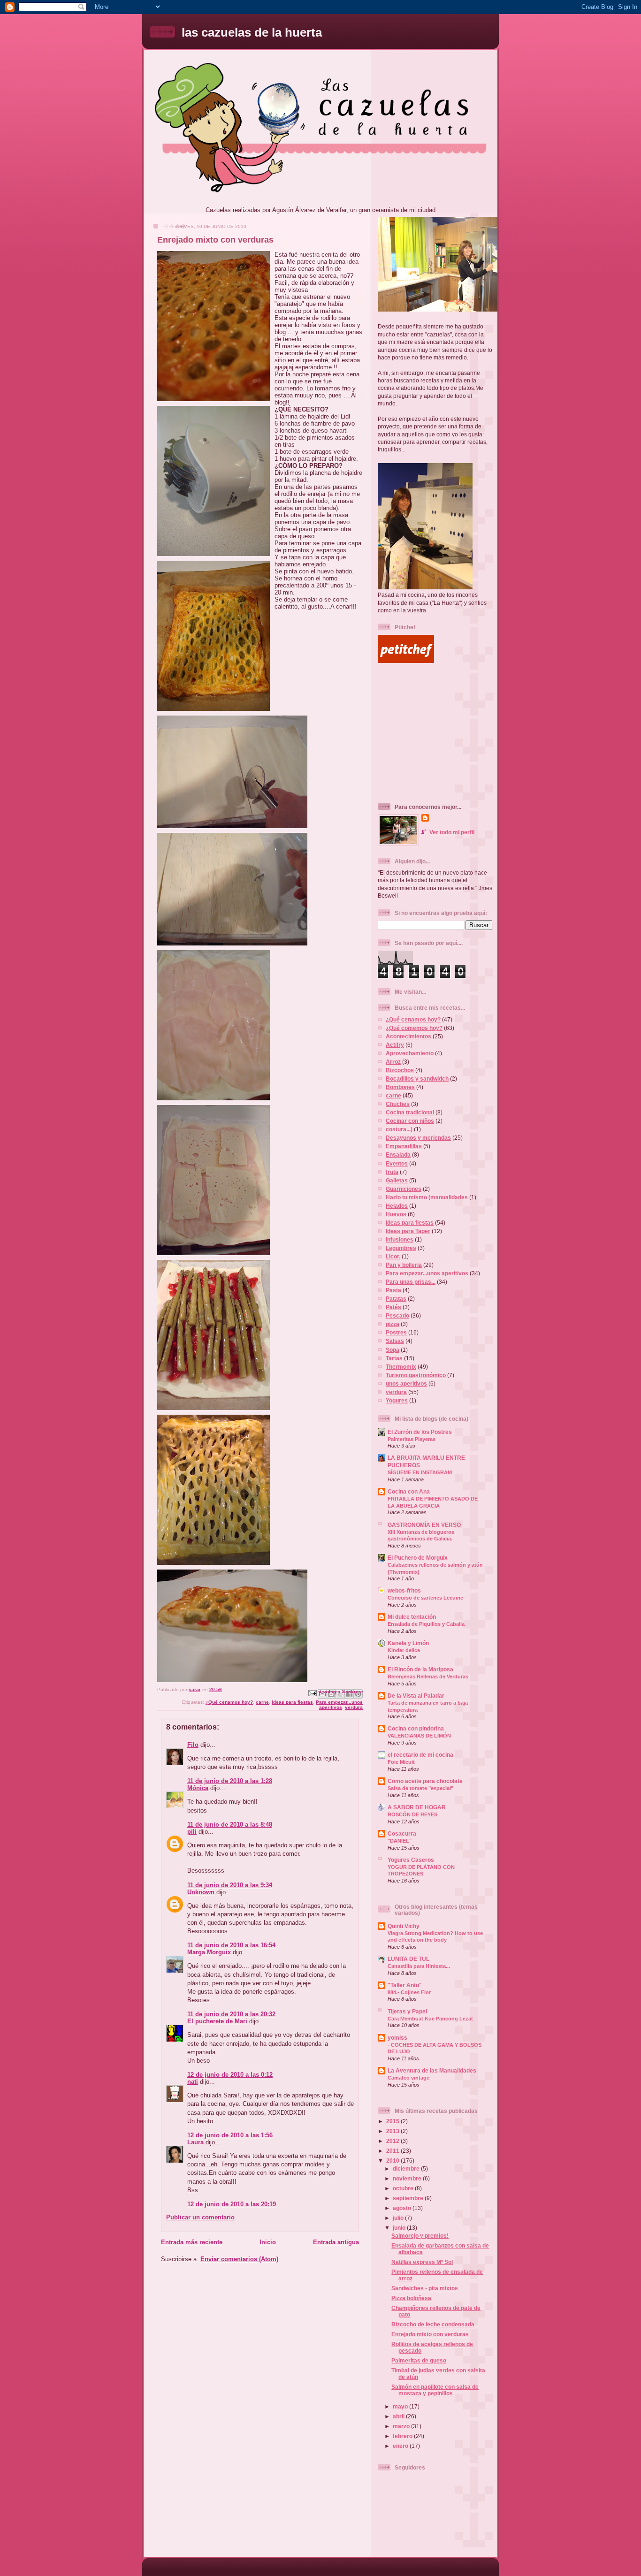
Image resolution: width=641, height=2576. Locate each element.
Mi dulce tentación (412, 1617)
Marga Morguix (209, 1952)
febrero (403, 2436)
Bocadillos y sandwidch (417, 1078)
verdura (354, 1707)
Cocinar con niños (410, 1121)
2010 (393, 2161)
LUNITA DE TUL (408, 1959)
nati (193, 2082)
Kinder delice (404, 1650)
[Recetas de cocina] (406, 661)
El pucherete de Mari (217, 2021)
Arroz (393, 1062)
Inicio (268, 2242)
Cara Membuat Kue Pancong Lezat (430, 2019)
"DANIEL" (400, 1841)
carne (262, 1702)
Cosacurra (402, 1833)
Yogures (397, 1400)
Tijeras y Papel (407, 2011)
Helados (397, 1206)
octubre (404, 2188)
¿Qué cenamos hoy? (229, 1702)
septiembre (409, 2198)
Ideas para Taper (408, 1231)
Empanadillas (404, 1146)
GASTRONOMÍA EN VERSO (424, 1525)
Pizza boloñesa (411, 2298)
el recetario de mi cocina (420, 1755)
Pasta (393, 1290)
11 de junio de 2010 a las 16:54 (231, 1945)
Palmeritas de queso (419, 2360)
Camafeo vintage (408, 2078)
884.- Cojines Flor (409, 1992)
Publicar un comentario (200, 2217)
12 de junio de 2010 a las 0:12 (230, 2075)
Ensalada (398, 1155)
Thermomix (401, 1367)
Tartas (394, 1358)
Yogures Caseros (411, 1860)
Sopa (393, 1350)
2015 (393, 2121)
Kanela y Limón (408, 1643)
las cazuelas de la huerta (252, 32)
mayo (401, 2406)
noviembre (408, 2178)
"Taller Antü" (405, 1985)
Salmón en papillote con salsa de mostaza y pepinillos (435, 2390)
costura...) (399, 1129)
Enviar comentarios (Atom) (239, 2259)
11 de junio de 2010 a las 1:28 (230, 1781)
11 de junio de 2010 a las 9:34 (230, 1885)
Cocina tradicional (410, 1112)
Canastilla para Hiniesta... (419, 1966)
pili (192, 1832)
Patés (393, 1307)
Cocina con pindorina (416, 1728)
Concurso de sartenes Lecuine (425, 1598)
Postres (396, 1332)
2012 (393, 2141)
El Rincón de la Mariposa (420, 1669)
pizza (393, 1324)
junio (400, 2228)
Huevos (396, 1214)
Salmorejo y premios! (420, 2236)
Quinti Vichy (404, 1926)
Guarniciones (404, 1189)
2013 (393, 2131)
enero (401, 2446)
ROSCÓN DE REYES (412, 1814)
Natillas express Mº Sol (422, 2262)
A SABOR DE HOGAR (417, 1807)
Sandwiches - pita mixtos (425, 2288)
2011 (393, 2151)
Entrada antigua (336, 2242)
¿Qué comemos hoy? (414, 1028)
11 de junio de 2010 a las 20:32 (231, 2014)
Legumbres (401, 1248)
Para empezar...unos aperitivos (339, 1705)
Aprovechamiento (410, 1053)
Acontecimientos (408, 1036)
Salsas (395, 1341)
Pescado (397, 1315)
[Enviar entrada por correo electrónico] (312, 1693)
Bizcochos (400, 1070)
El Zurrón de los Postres (420, 1432)
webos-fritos (404, 1590)
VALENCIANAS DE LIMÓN (419, 1736)
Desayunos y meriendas (418, 1138)
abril (399, 2416)
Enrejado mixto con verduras (430, 2334)
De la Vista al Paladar (416, 1696)
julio (399, 2218)
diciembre (407, 2168)
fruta (392, 1172)
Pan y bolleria (404, 1265)
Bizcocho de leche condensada (433, 2324)
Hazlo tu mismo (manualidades (427, 1197)
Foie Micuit (401, 1762)
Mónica (198, 1788)
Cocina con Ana (409, 1491)
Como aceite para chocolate (425, 1781)
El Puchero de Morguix (418, 1558)
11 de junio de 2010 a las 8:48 (230, 1825)
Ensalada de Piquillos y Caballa (426, 1624)
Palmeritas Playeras (412, 1439)
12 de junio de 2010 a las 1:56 (230, 2135)
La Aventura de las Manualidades (432, 2070)
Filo (193, 1745)
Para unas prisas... (411, 1282)
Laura (195, 2142)
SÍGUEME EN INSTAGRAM (420, 1472)
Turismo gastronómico (416, 1375)
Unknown (201, 1892)
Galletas (397, 1180)
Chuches (398, 1104)
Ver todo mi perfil (452, 832)
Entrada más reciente (192, 2242)
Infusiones (400, 1239)
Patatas (396, 1299)
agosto (403, 2208)
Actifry (395, 1045)
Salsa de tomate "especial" (420, 1788)
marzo (402, 2426)
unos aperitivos (406, 1383)
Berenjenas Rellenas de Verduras (428, 1677)
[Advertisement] (436, 733)
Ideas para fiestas (292, 1702)
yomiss (397, 2038)
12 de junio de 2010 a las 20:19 (232, 2204)
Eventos (397, 1163)
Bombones (400, 1087)
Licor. (393, 1256)
